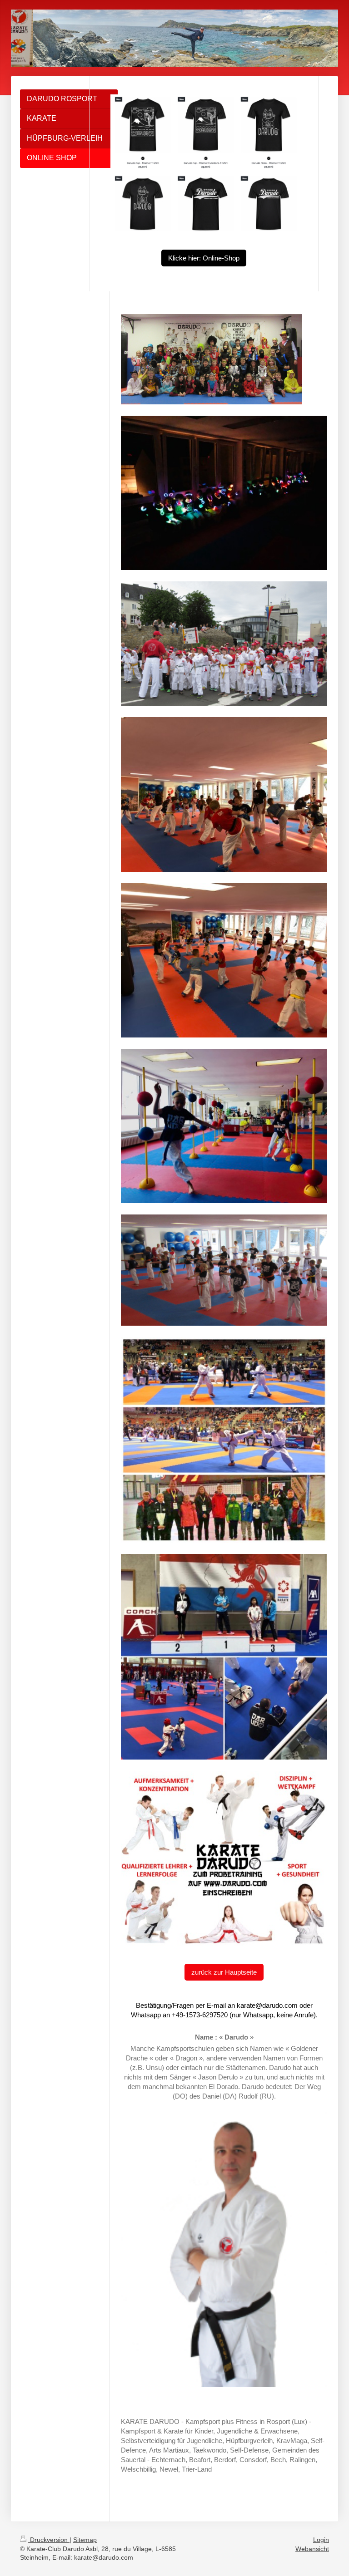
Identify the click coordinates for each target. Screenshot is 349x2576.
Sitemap (85, 2540)
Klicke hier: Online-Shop (204, 258)
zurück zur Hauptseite (224, 1972)
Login (321, 2540)
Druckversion (49, 2540)
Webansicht (312, 2549)
